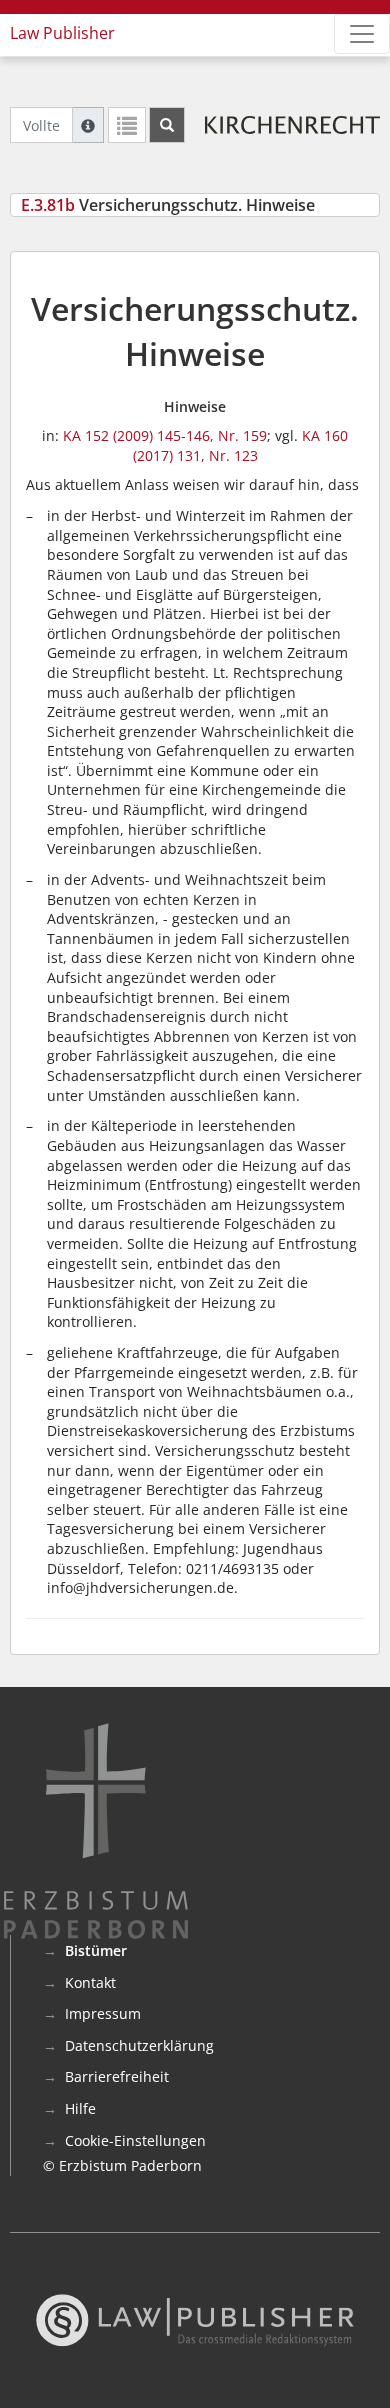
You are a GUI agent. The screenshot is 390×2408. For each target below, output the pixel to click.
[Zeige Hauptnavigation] (362, 34)
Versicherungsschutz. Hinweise (168, 205)
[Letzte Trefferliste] (127, 125)
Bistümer (96, 1950)
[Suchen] (167, 125)
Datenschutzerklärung (139, 2045)
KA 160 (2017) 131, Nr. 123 (241, 445)
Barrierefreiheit (117, 2076)
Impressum (103, 2013)
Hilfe (80, 2108)
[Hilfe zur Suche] (88, 125)
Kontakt (90, 1982)
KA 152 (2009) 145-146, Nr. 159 (165, 435)
